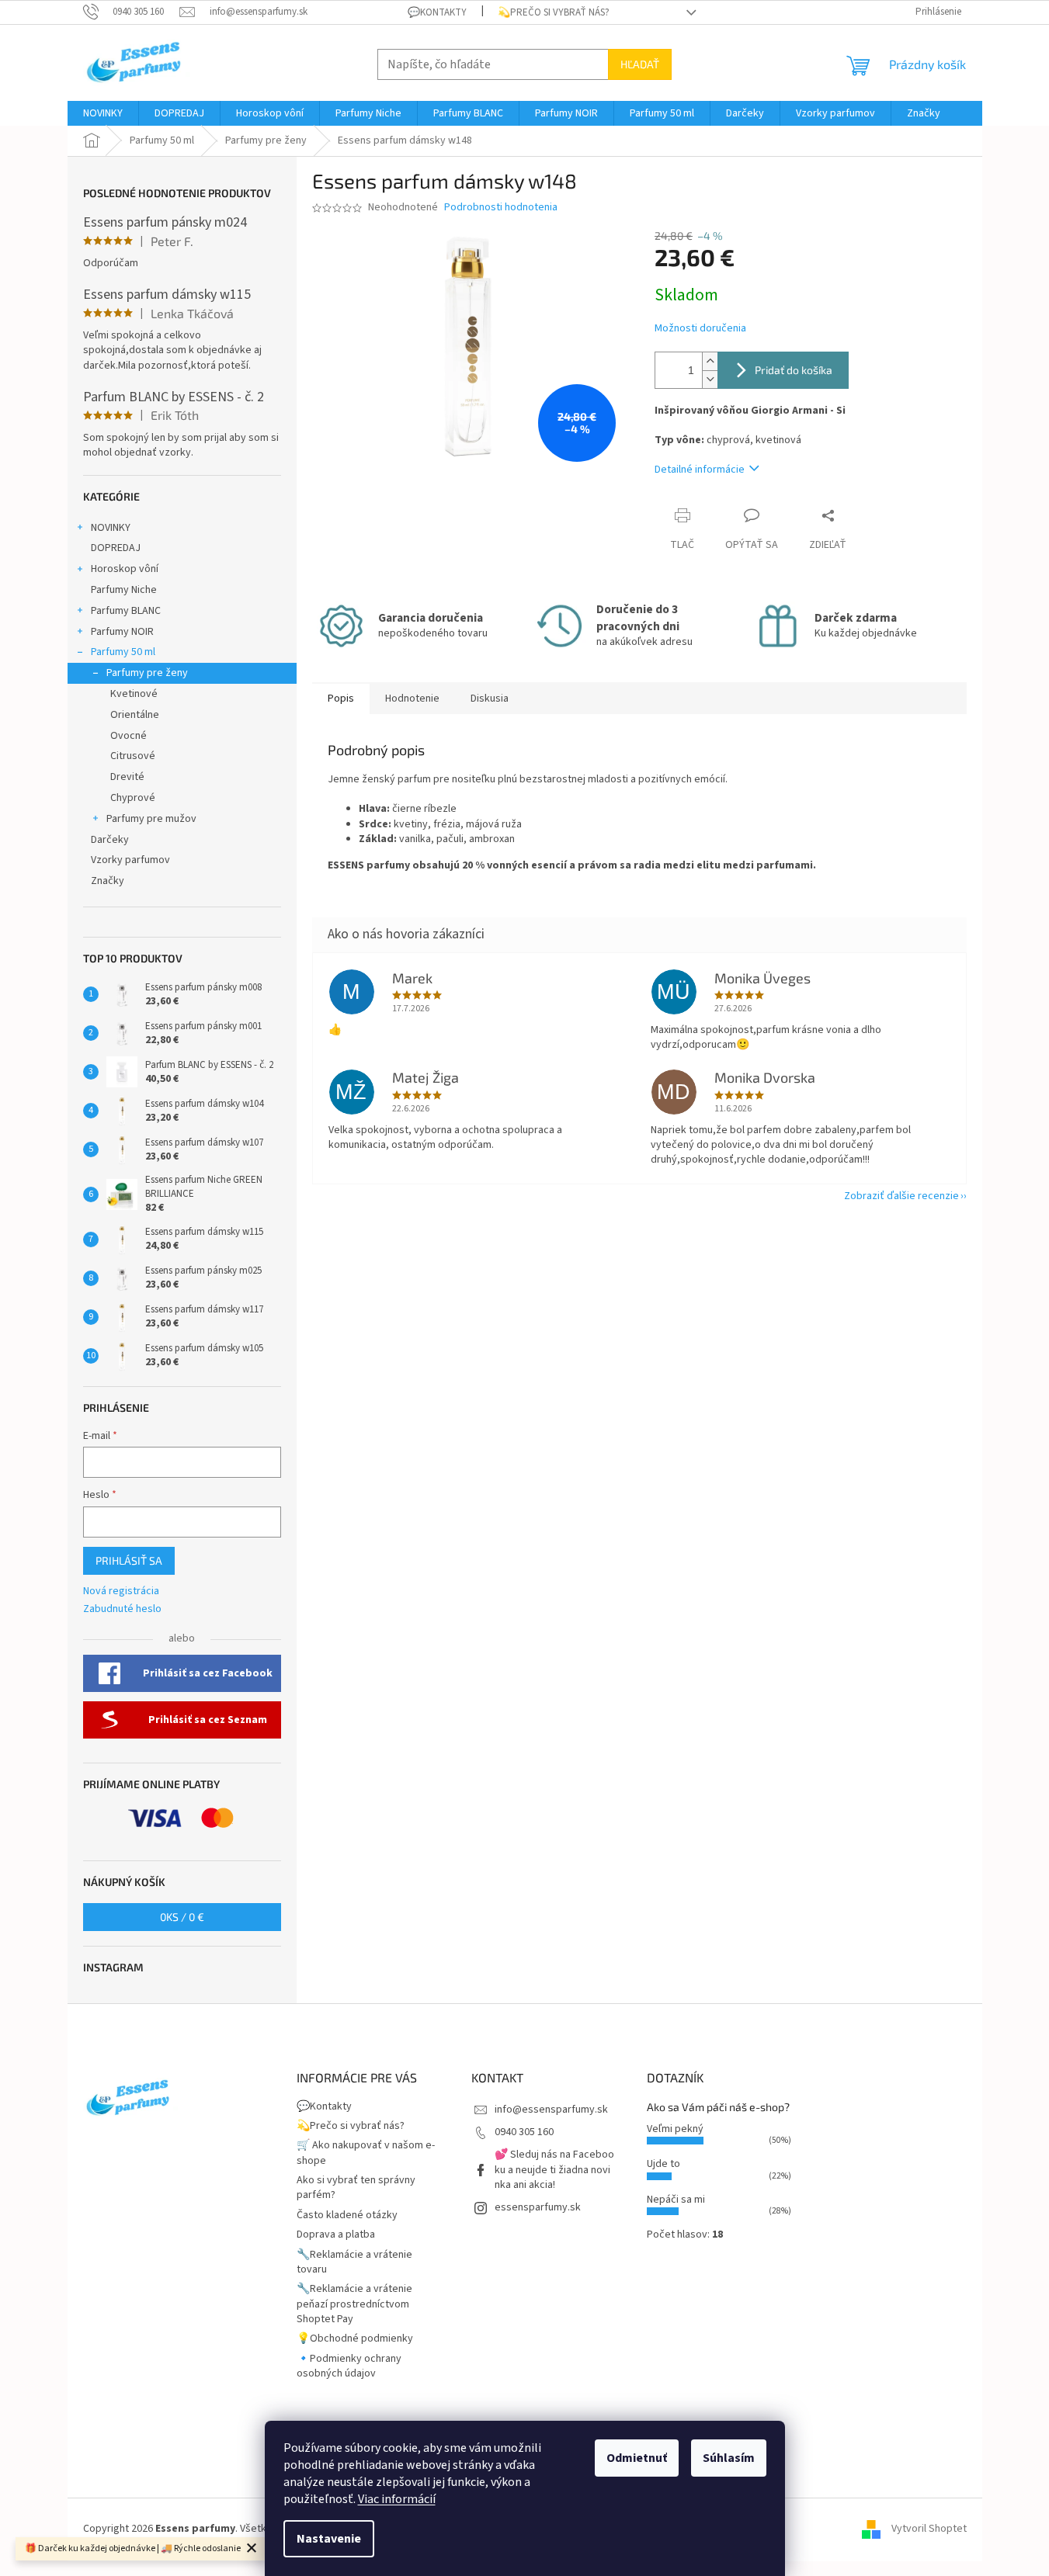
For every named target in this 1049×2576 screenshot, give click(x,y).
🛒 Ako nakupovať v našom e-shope (366, 2153)
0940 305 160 (524, 2132)
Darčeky (110, 840)
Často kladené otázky (347, 2215)
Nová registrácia (121, 1591)
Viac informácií (397, 2499)
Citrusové (133, 756)
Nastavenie (329, 2539)
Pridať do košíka (794, 370)
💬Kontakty (437, 12)
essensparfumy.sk (538, 2207)
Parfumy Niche (124, 590)
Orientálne (135, 715)
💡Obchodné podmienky (355, 2339)
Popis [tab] (341, 699)
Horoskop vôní (125, 569)
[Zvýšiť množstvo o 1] (710, 361)
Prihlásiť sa (129, 1560)
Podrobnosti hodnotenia (501, 208)
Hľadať (640, 64)
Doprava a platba (336, 2234)
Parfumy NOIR (122, 632)
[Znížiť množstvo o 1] (710, 379)
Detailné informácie (700, 470)
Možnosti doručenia (700, 329)
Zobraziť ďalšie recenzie (901, 1196)
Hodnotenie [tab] (412, 699)
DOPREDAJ (116, 548)
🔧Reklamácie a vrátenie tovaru (354, 2262)
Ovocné (129, 736)
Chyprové (133, 798)
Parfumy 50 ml (123, 652)
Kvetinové (134, 694)
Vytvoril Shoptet (929, 2529)
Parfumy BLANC (126, 611)
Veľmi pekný (675, 2129)
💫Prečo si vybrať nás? (554, 12)
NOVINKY (111, 528)
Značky (108, 881)
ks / (182, 1917)
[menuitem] (103, 113)
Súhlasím (729, 2458)
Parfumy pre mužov (151, 819)
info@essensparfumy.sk (551, 2110)
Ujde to (663, 2164)
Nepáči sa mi (676, 2200)
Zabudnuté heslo (122, 1609)
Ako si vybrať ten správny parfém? (356, 2188)
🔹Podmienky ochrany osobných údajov (349, 2366)
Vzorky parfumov (130, 860)
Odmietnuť (637, 2458)
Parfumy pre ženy (147, 673)
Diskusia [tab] (490, 699)
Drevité (127, 777)
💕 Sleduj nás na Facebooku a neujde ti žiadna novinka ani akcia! (554, 2170)
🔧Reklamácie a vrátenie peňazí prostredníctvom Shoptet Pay (354, 2304)
